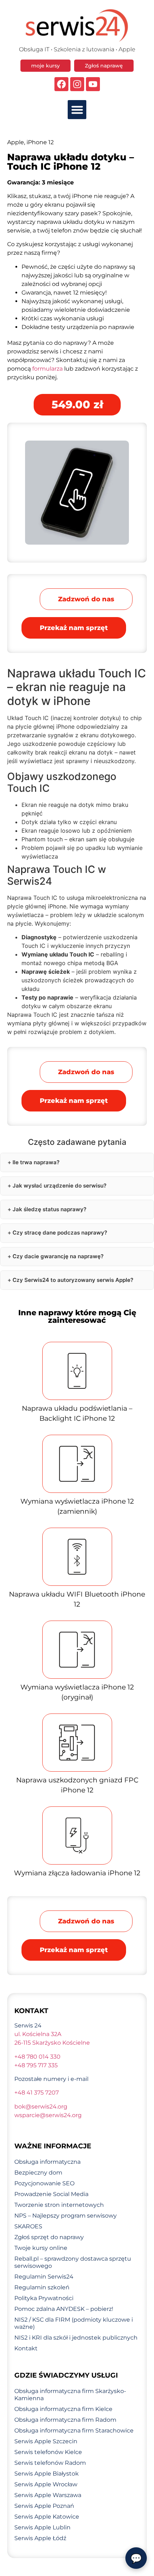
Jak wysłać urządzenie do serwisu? (59, 1186)
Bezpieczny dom (38, 2173)
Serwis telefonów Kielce (48, 2452)
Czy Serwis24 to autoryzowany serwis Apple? (73, 1280)
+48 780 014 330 (37, 2057)
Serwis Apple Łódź (40, 2538)
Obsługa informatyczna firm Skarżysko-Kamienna (70, 2395)
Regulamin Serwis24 (44, 2277)
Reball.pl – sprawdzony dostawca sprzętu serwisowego (73, 2262)
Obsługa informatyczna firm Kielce (63, 2409)
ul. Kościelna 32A (38, 2034)
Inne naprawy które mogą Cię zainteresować (77, 1316)
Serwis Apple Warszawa (48, 2495)
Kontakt (26, 2348)
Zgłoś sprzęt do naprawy (49, 2237)
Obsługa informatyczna (47, 2162)
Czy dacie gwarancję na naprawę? (58, 1256)
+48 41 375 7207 (37, 2093)
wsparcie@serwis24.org (48, 2115)
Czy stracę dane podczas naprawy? (60, 1233)
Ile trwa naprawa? (36, 1162)
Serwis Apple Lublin (42, 2527)
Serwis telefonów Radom (50, 2463)
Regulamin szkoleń (42, 2287)
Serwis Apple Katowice (47, 2517)
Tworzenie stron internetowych (59, 2205)
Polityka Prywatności (44, 2298)
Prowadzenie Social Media (51, 2194)
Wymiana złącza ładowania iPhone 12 (77, 1873)
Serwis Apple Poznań (44, 2506)
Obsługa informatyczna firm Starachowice (74, 2431)
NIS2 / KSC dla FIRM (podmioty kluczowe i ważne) (74, 2323)
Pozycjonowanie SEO (44, 2183)
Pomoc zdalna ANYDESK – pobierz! (64, 2309)
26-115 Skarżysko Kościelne (52, 2043)
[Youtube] (93, 84)
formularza (47, 369)
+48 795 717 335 (36, 2065)
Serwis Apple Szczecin (46, 2441)
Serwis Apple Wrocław (46, 2484)
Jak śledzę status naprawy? (49, 1209)
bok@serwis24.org (41, 2107)
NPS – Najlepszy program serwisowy (66, 2216)
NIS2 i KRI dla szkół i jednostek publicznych (76, 2338)
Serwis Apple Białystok (47, 2474)
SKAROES (28, 2226)
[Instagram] (77, 84)
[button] (77, 110)
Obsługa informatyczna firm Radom (65, 2420)
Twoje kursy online (41, 2248)
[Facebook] (61, 84)
